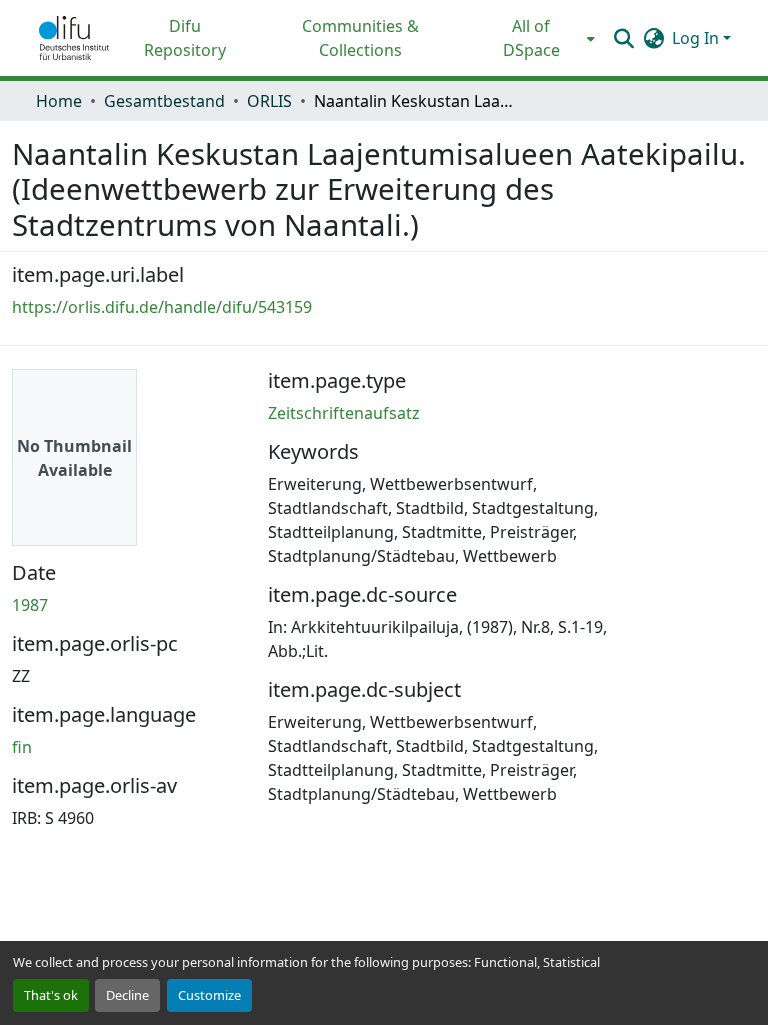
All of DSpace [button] (531, 38)
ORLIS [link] (269, 101)
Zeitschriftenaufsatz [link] (344, 413)
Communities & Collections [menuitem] (360, 38)
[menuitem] (537, 38)
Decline (127, 995)
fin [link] (22, 747)
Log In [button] (697, 38)
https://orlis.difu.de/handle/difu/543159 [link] (162, 307)
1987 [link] (30, 605)
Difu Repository (185, 38)
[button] (74, 38)
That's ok (51, 995)
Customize (209, 995)
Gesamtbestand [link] (164, 101)
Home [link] (59, 101)
